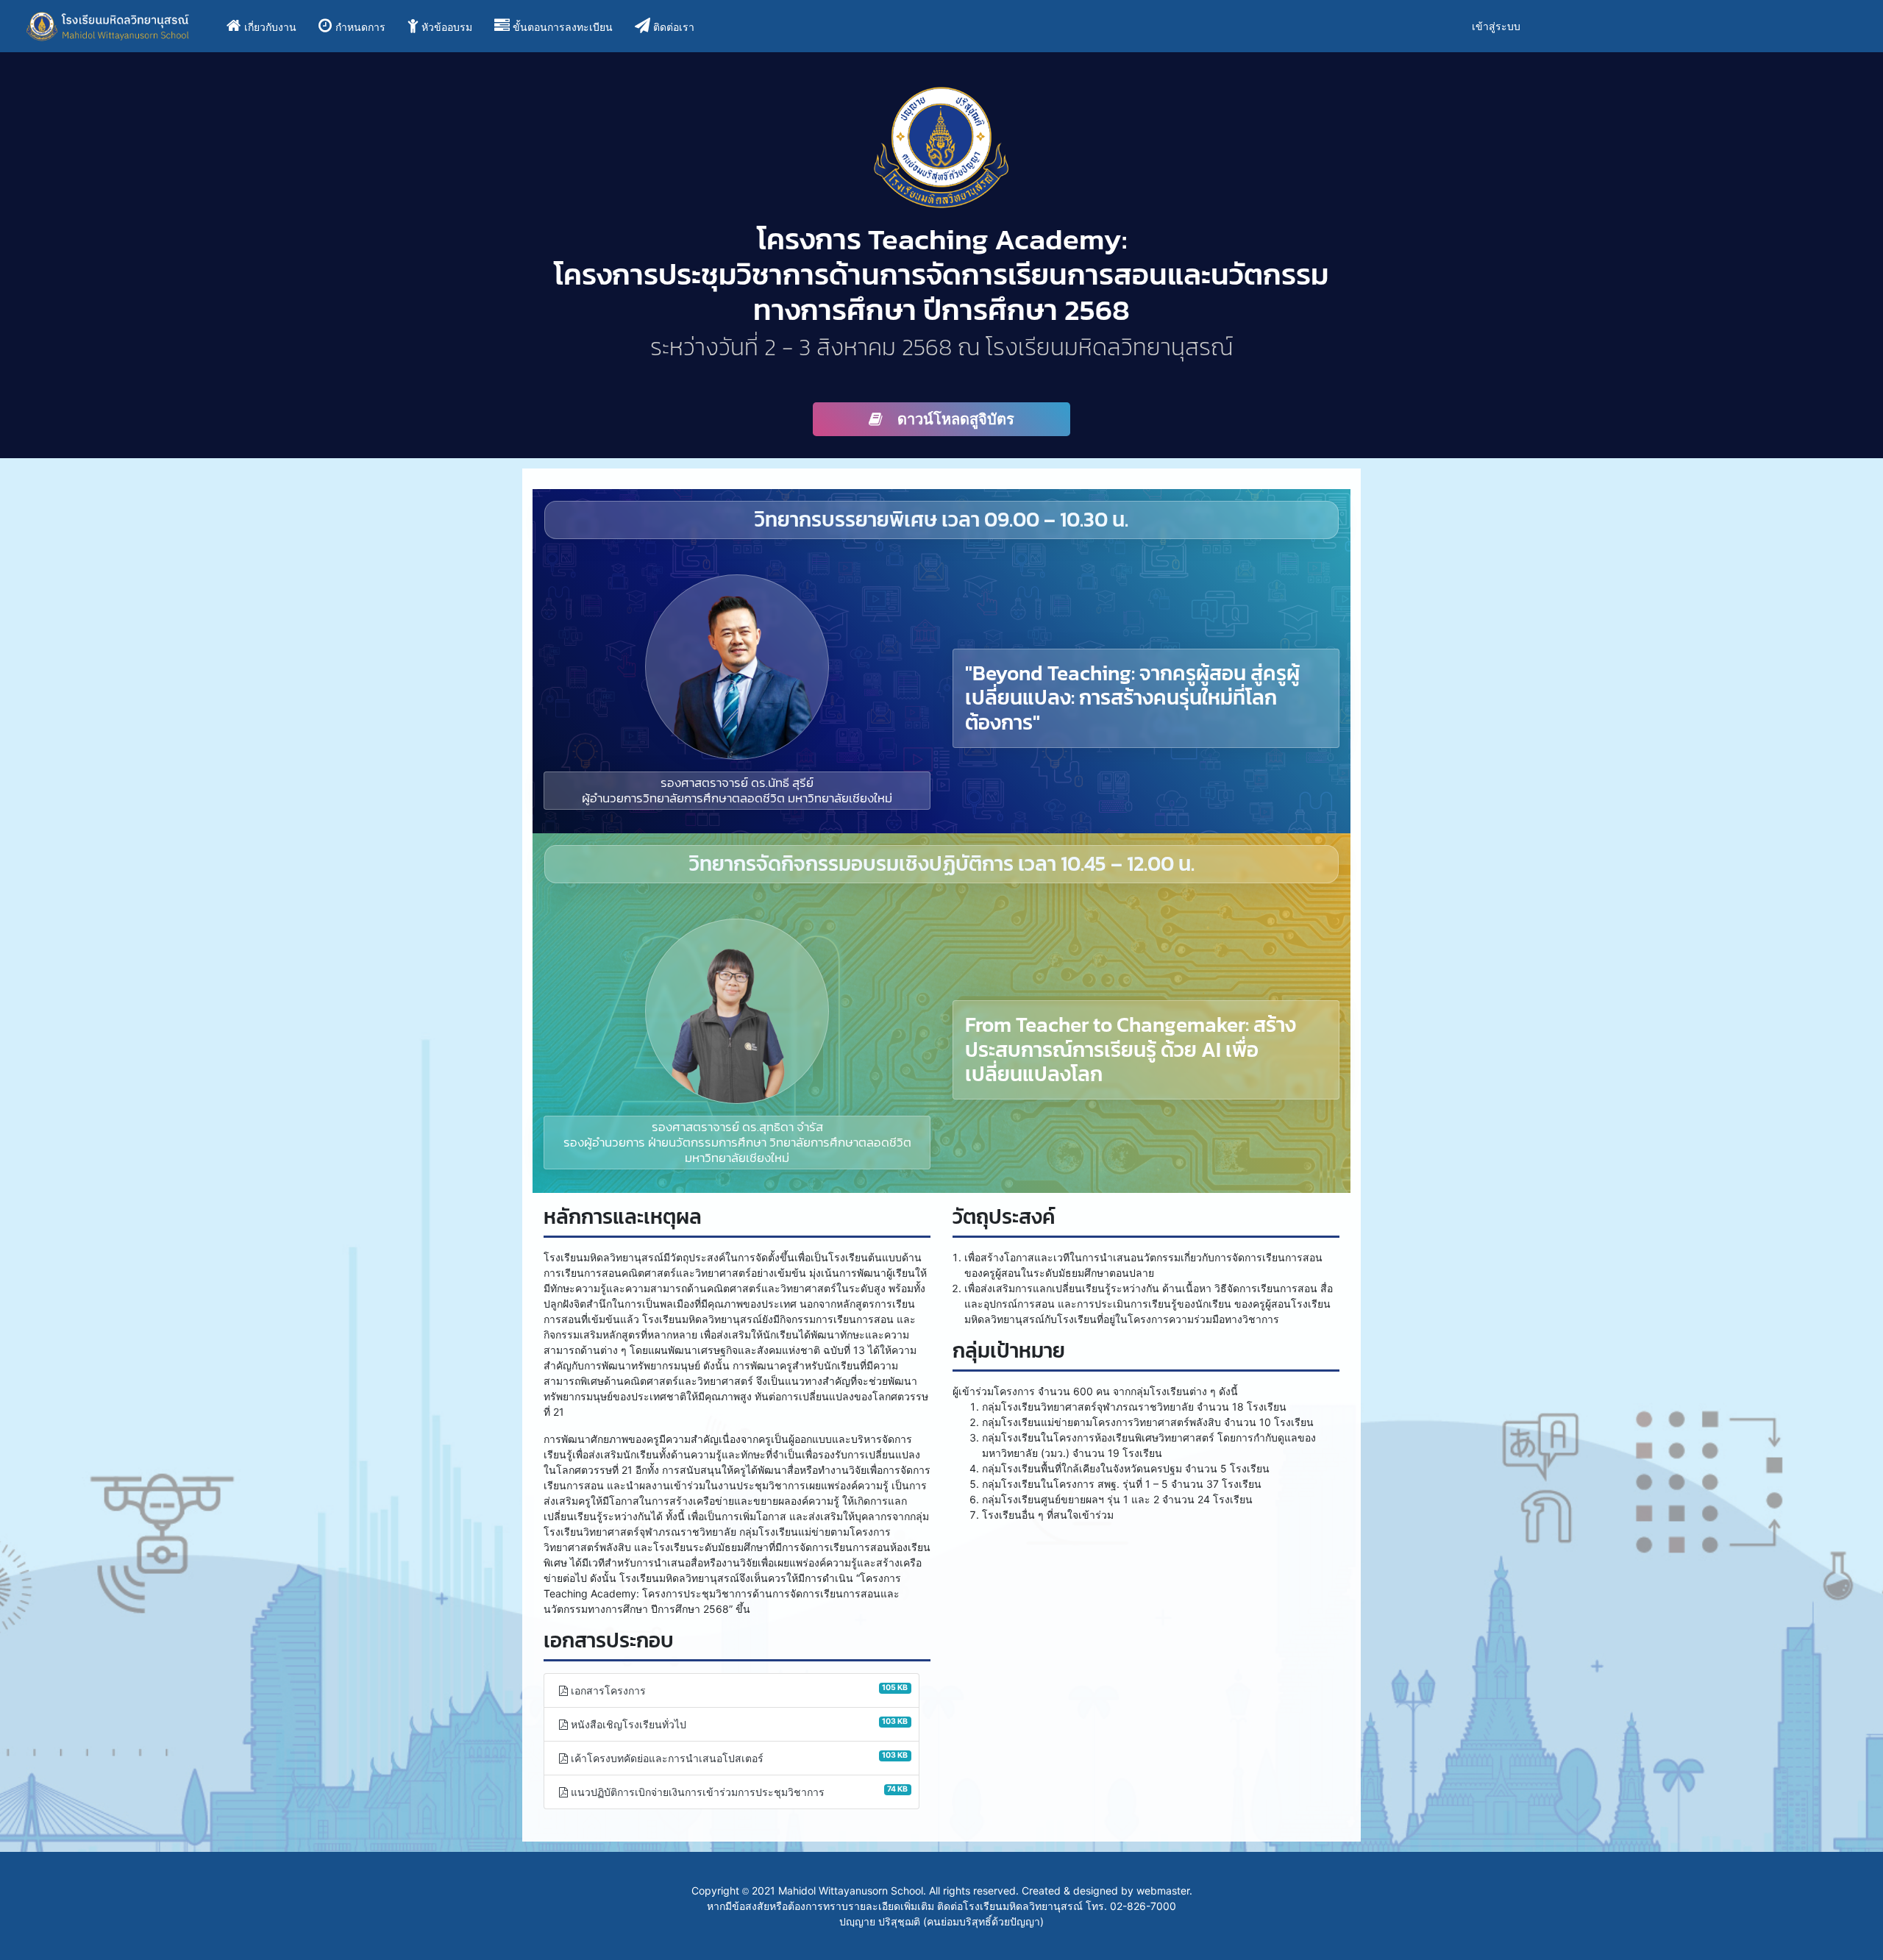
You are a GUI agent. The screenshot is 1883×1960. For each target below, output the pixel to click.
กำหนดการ (360, 27)
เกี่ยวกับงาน (273, 26)
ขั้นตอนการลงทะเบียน (563, 27)
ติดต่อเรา (674, 27)
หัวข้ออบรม (447, 27)
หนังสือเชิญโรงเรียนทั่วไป (738, 1723)
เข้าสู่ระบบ (1496, 26)
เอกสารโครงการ (738, 1689)
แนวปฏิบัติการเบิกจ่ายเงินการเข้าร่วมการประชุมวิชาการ (738, 1791)
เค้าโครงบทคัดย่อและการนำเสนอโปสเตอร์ (738, 1757)
